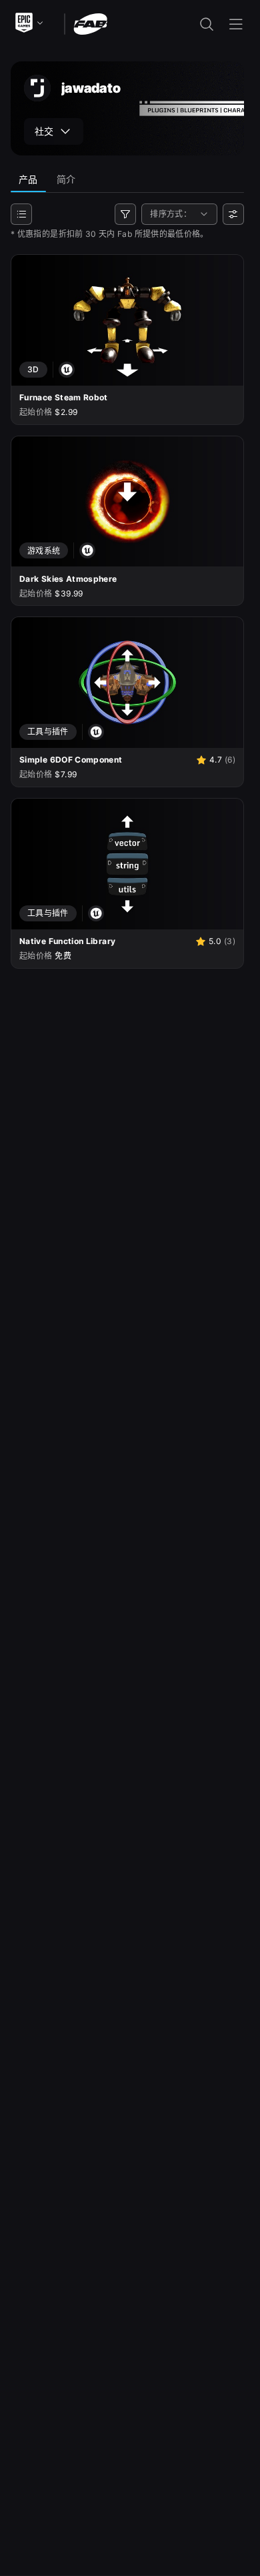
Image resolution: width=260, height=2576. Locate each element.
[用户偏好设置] (233, 214)
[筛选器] (125, 214)
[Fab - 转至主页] (90, 23)
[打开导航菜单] (236, 24)
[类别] (21, 214)
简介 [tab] (66, 179)
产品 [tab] (28, 179)
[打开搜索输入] (207, 24)
